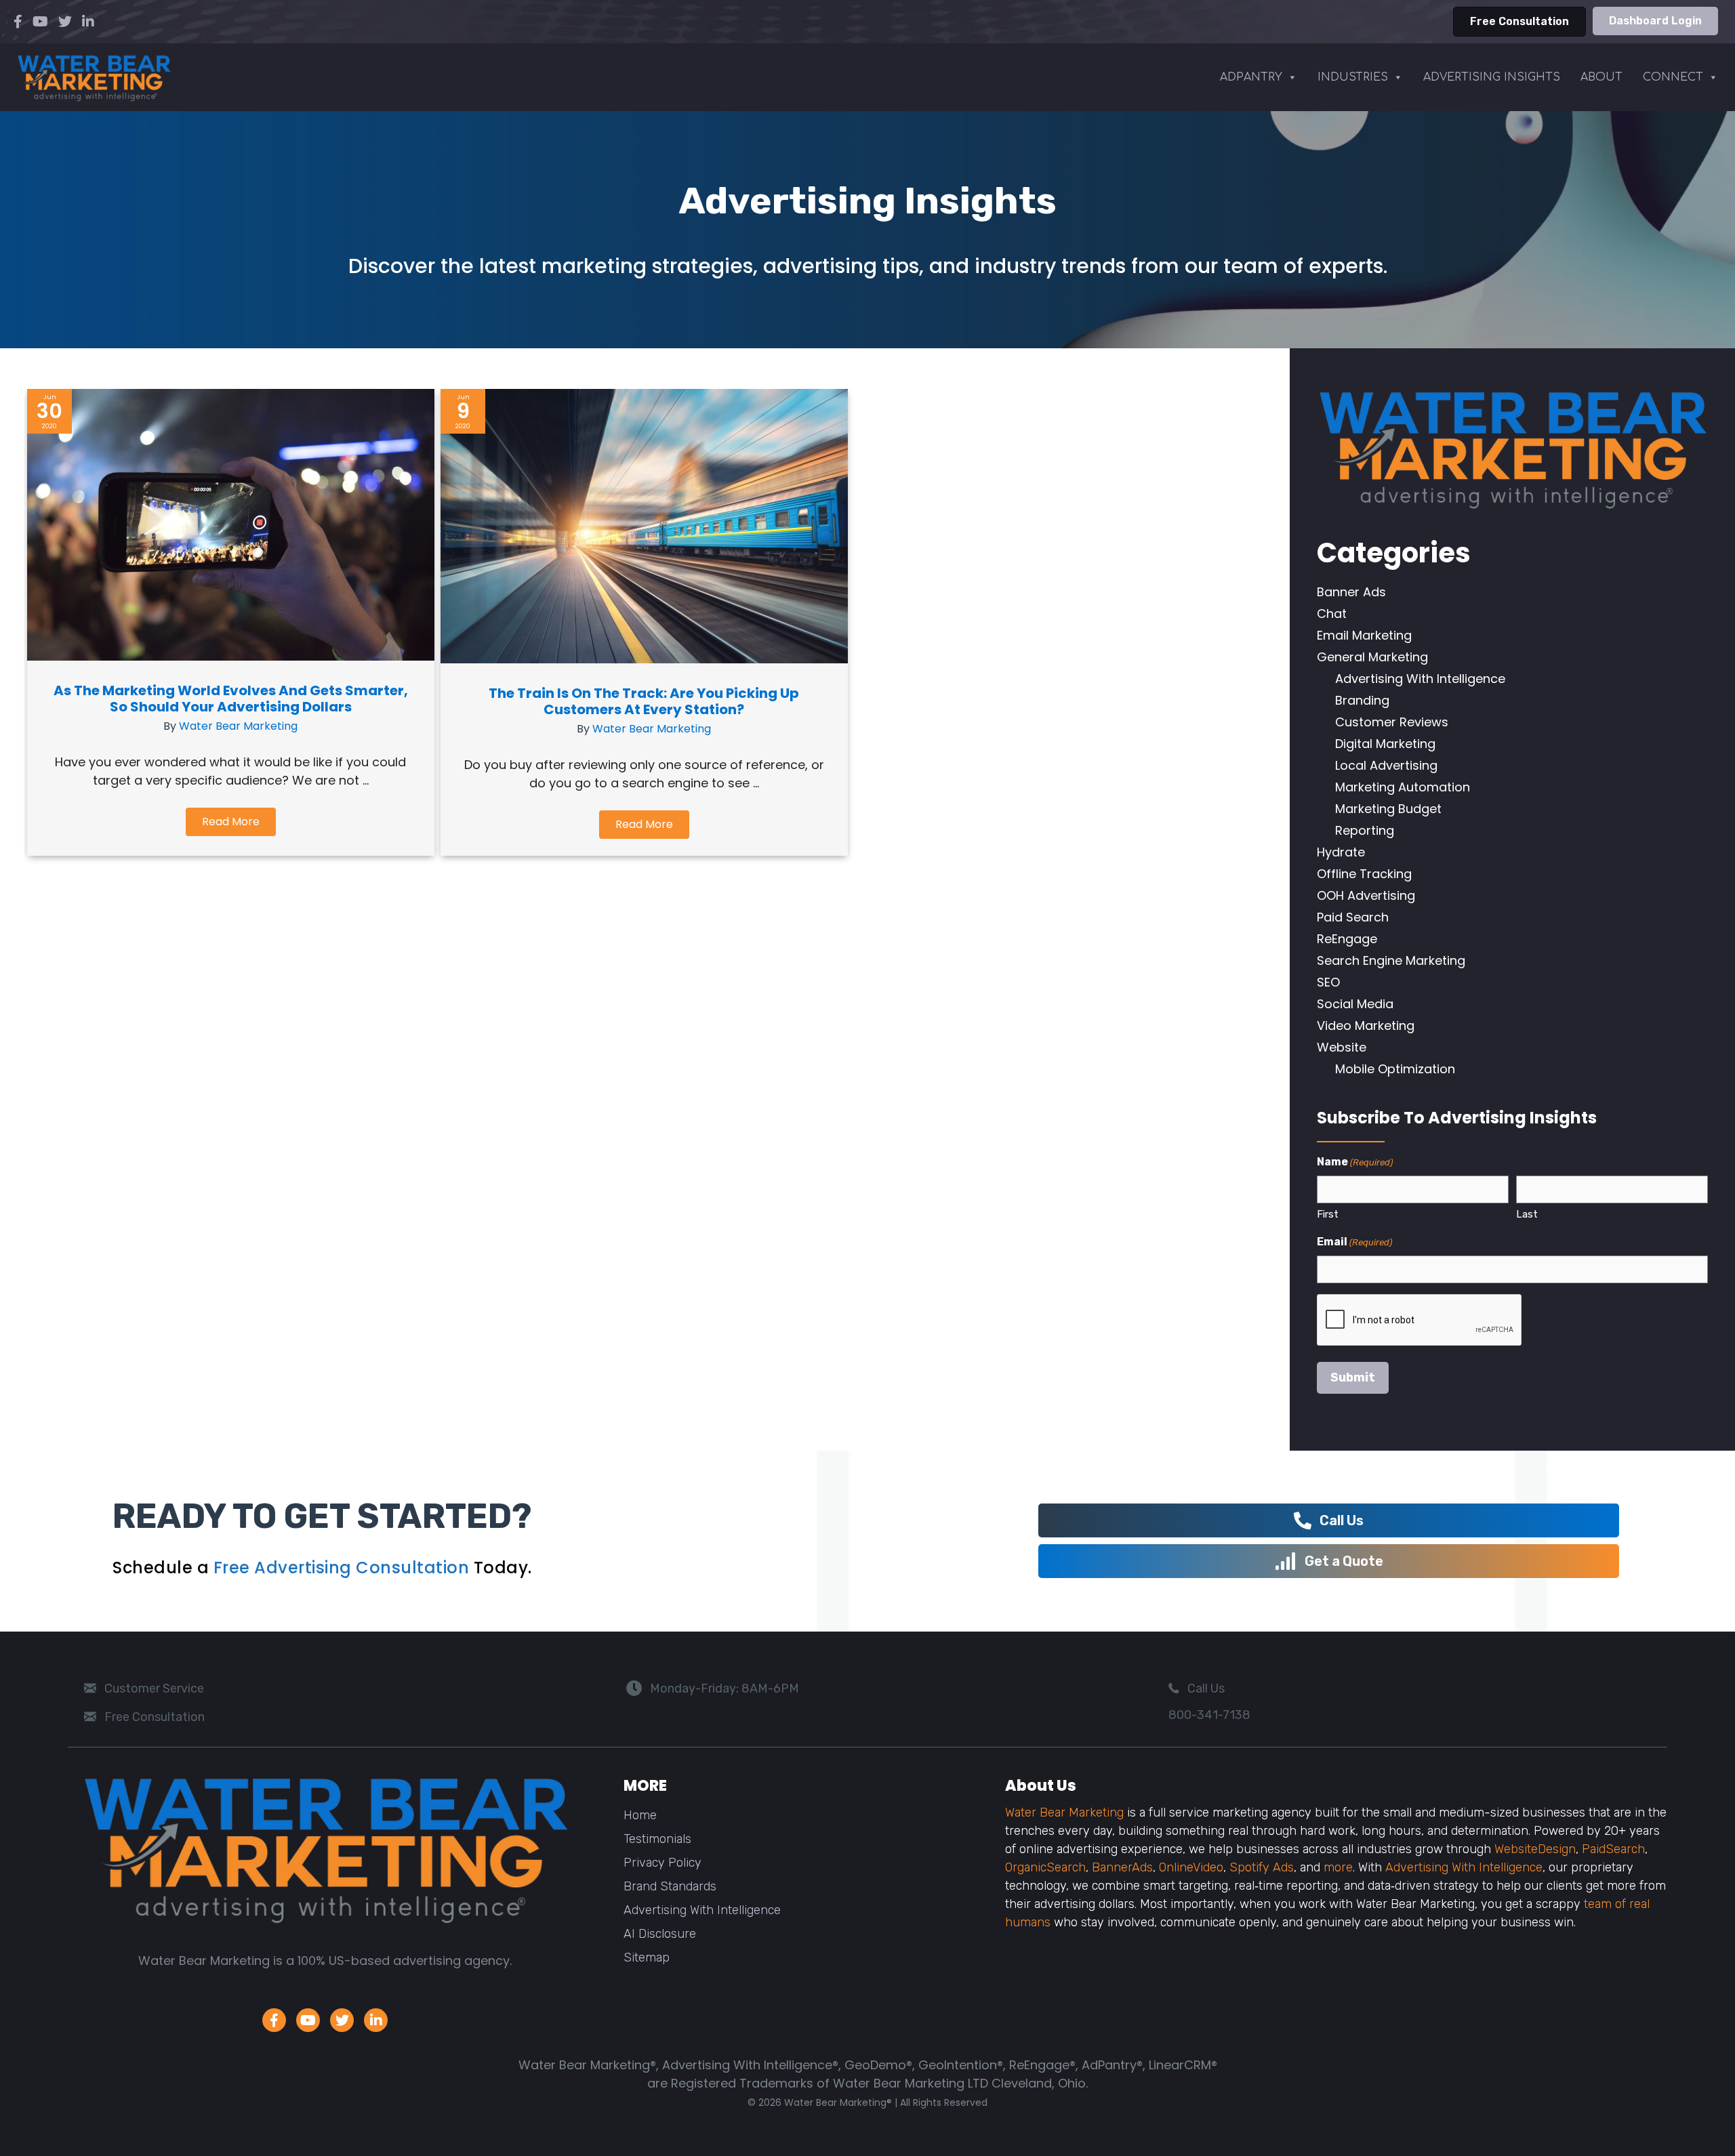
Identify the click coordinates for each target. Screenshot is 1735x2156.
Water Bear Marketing (238, 726)
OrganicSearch (1045, 1867)
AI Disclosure (660, 1934)
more (1338, 1867)
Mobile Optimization (1395, 1069)
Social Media (1355, 1004)
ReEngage (1347, 939)
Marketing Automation (1403, 787)
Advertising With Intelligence (1420, 679)
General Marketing (1372, 657)
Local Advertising (1386, 765)
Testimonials (657, 1839)
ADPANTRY (1251, 77)
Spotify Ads (1262, 1867)
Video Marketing (1366, 1025)
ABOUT (1601, 77)
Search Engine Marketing (1391, 960)
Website (1342, 1047)
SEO (1328, 982)
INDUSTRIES (1353, 77)
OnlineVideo (1191, 1867)
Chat (1332, 614)
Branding (1362, 700)
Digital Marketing (1385, 744)
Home (640, 1815)
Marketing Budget (1388, 809)
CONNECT (1673, 77)
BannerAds (1122, 1867)
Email (1354, 1242)
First (1328, 1214)
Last (1527, 1214)
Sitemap (647, 1957)
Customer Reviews (1392, 722)
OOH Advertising (1366, 895)
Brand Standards (670, 1886)
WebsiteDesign (1535, 1849)
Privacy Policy (662, 1863)
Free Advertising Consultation (342, 1568)
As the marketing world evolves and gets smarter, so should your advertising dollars (231, 699)
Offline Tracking (1364, 874)
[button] (231, 822)
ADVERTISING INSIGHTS (1492, 77)
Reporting (1365, 830)
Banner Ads (1351, 592)
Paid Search (1353, 917)
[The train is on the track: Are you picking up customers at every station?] (644, 659)
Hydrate (1341, 852)
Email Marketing (1364, 635)
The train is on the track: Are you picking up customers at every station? (644, 701)
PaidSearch (1613, 1849)
